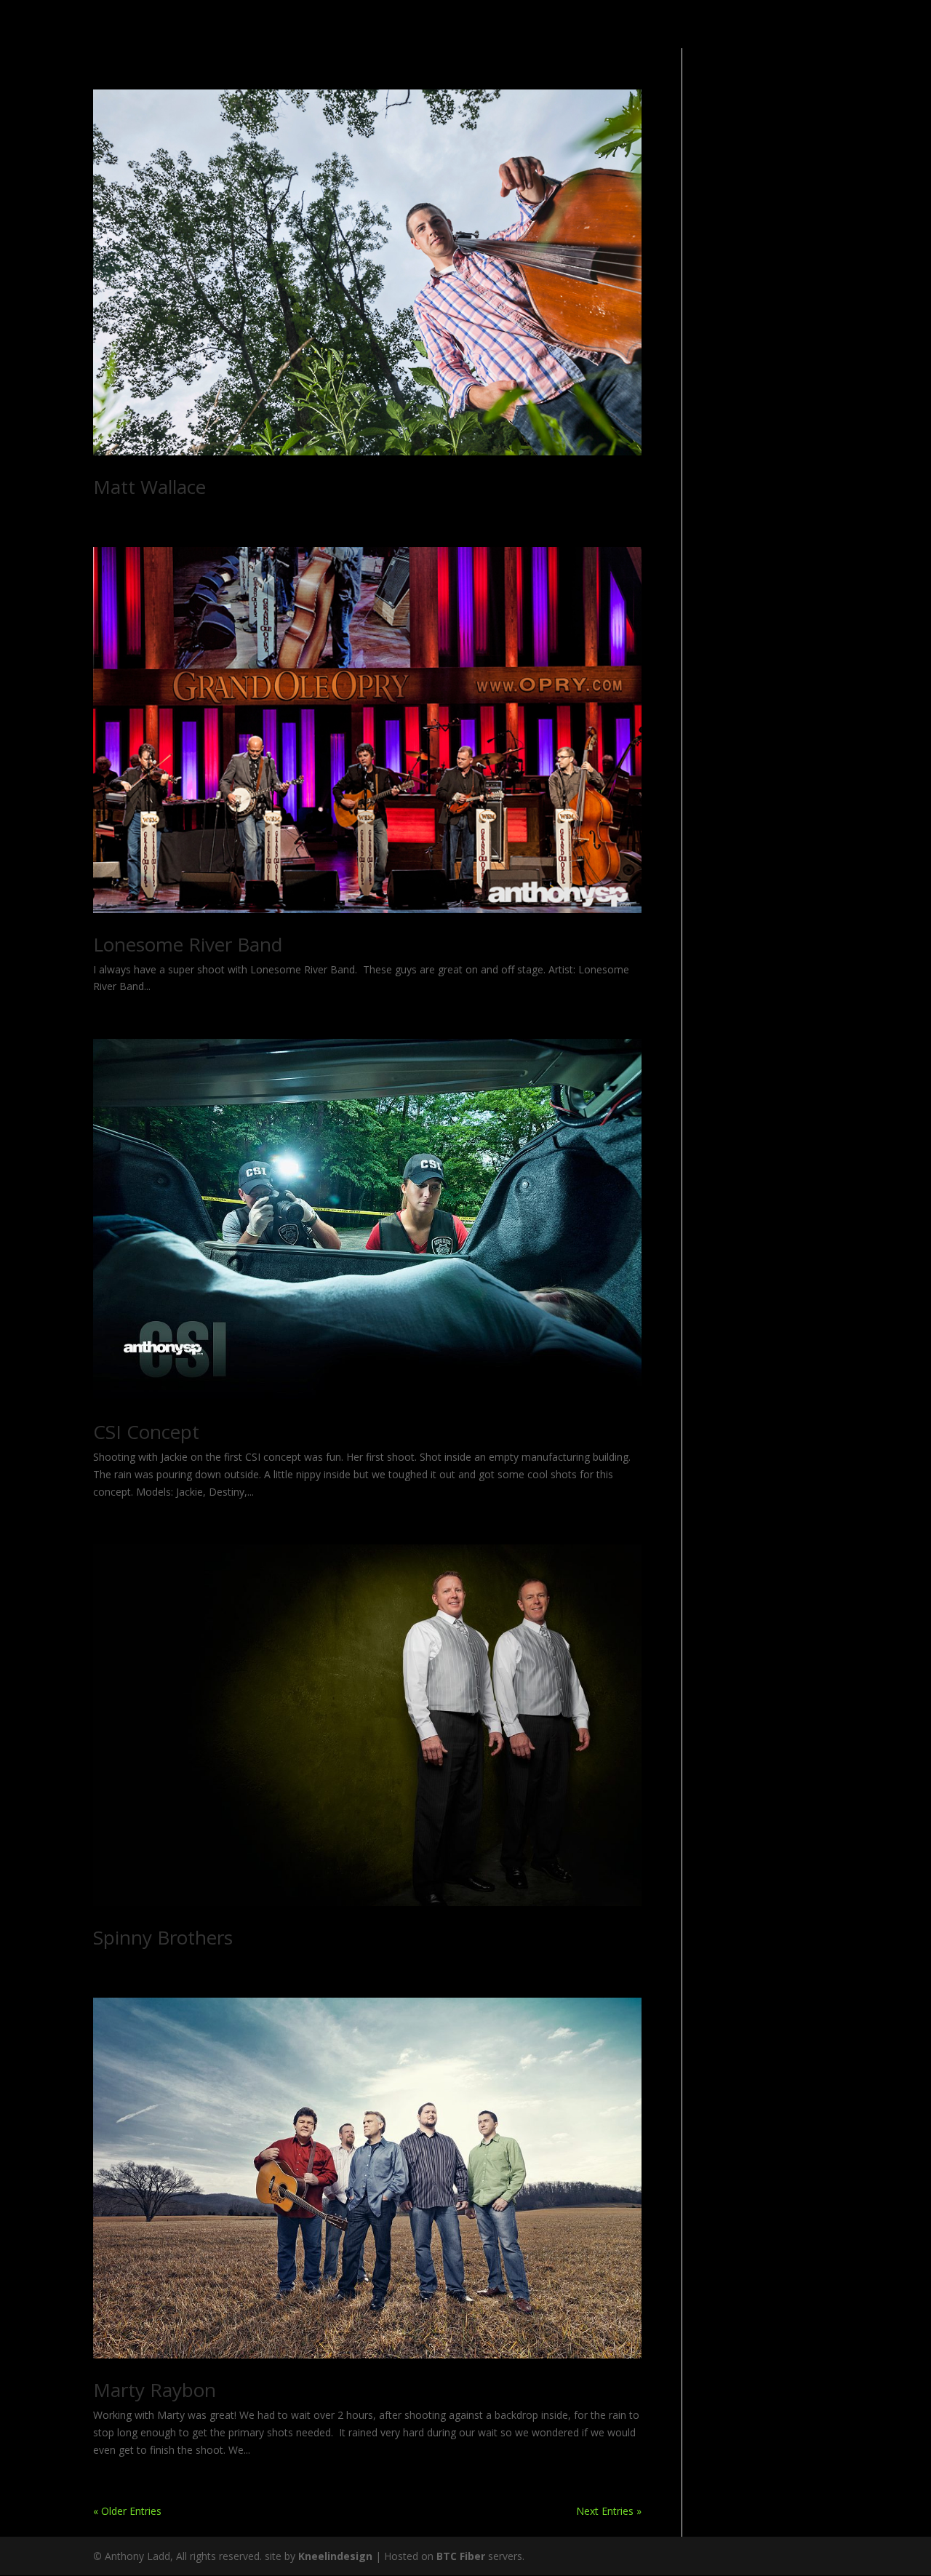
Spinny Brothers (163, 1937)
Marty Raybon (155, 2390)
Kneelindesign (335, 2556)
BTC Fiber (461, 2556)
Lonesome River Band (188, 944)
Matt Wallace (149, 487)
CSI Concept (146, 1432)
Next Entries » (609, 2511)
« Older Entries (127, 2511)
